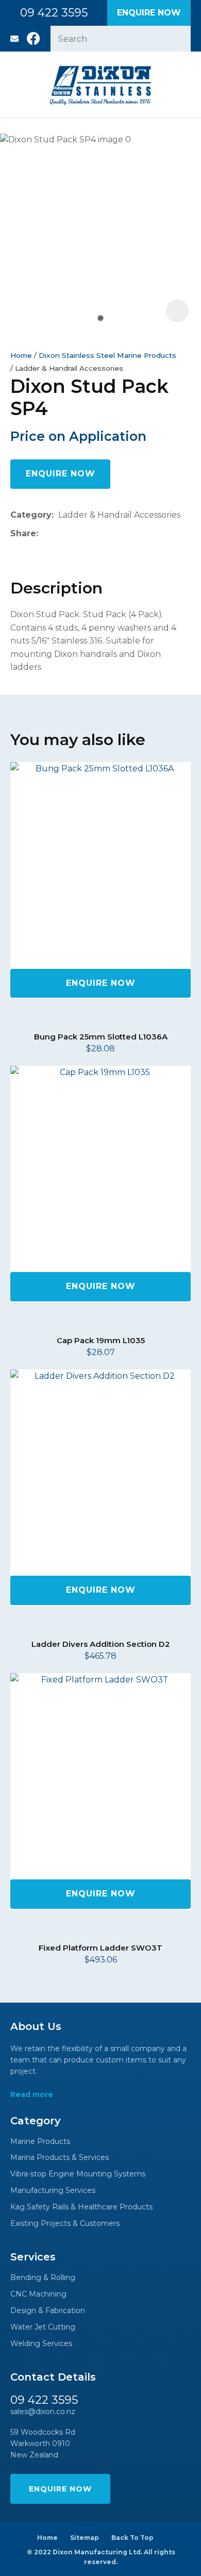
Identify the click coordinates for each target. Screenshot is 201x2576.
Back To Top (132, 2538)
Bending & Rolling (43, 2278)
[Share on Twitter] (58, 534)
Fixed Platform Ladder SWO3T (100, 1948)
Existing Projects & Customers (65, 2224)
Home (21, 355)
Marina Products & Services (60, 2158)
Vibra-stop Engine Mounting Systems (78, 2174)
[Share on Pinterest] (90, 534)
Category (31, 515)
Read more (32, 2095)
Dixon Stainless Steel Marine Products (107, 355)
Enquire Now (149, 13)
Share (23, 533)
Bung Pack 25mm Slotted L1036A (101, 1037)
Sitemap (85, 2538)
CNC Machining (38, 2294)
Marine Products (40, 2142)
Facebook (33, 39)
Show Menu (16, 84)
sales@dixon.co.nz (14, 39)
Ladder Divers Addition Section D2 (101, 1644)
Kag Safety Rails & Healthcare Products (81, 2207)
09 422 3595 (54, 13)
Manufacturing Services (53, 2191)
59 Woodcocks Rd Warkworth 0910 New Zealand (43, 2444)
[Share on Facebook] (45, 534)
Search (178, 39)
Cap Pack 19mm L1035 (101, 1340)
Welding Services (41, 2344)
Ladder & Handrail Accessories (69, 368)
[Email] (74, 534)
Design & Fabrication (48, 2311)
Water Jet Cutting (43, 2327)
